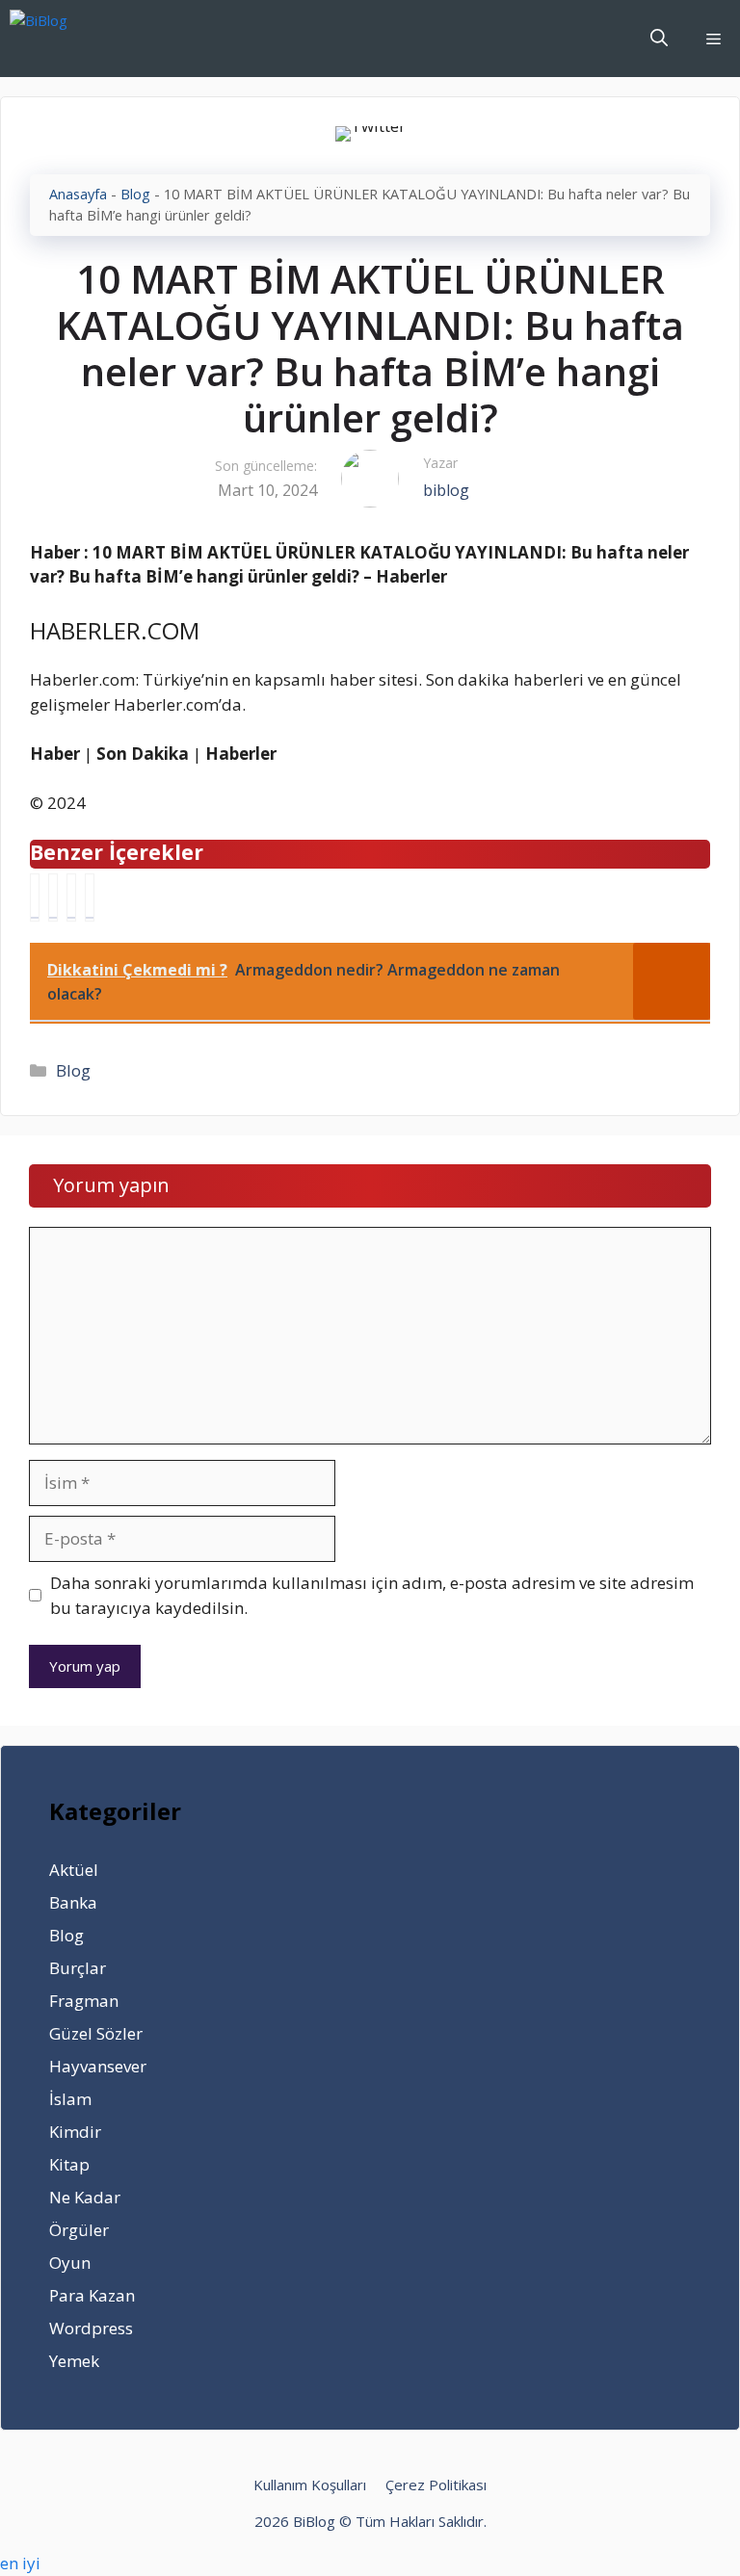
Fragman (84, 2001)
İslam (70, 2099)
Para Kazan (92, 2295)
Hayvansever (98, 2066)
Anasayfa (78, 194)
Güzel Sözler (96, 2033)
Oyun (70, 2263)
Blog (135, 194)
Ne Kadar (85, 2197)
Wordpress (91, 2328)
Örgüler (79, 2230)
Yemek (74, 2361)
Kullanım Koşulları (310, 2485)
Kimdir (75, 2132)
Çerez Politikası (436, 2485)
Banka (73, 1902)
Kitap (69, 2164)
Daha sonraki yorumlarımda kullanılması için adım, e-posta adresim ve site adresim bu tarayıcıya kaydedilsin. (372, 1595)
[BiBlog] (68, 39)
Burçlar (78, 1968)
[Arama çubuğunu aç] (659, 39)
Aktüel (74, 1870)
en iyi (20, 2563)
